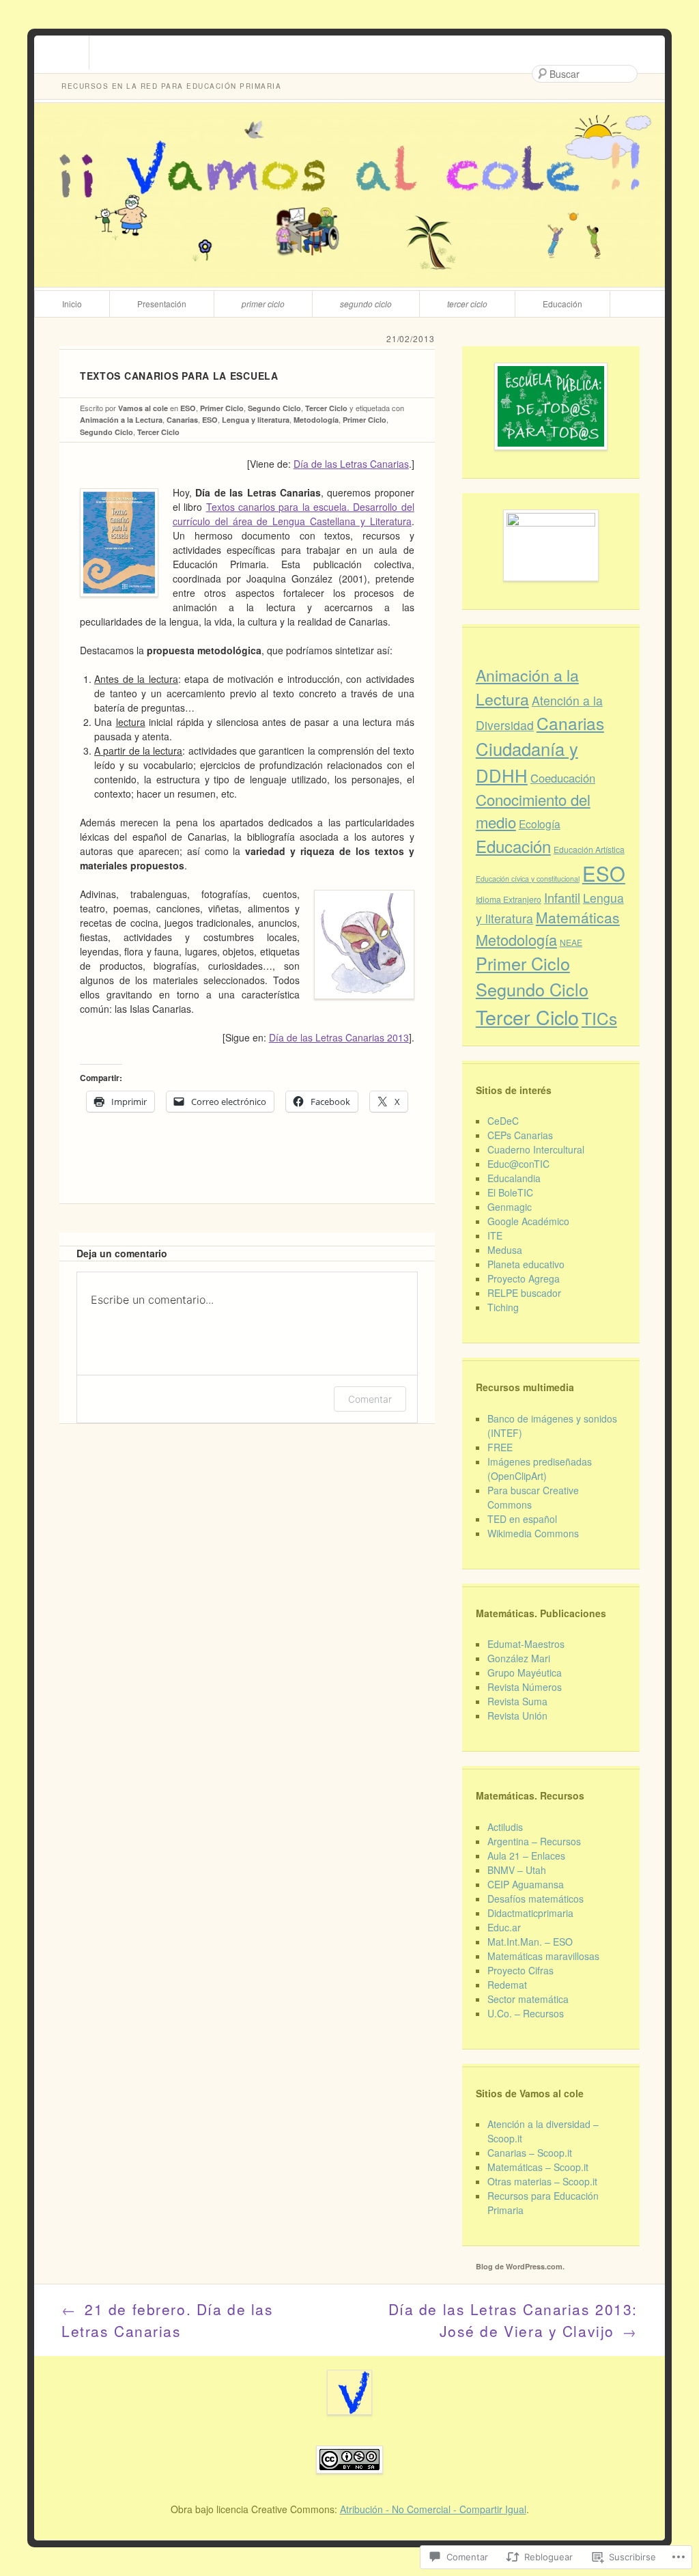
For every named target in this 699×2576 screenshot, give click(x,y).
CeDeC (503, 1121)
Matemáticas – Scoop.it (538, 2167)
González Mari (519, 1658)
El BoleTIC (510, 1192)
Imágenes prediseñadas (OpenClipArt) (540, 1469)
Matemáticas (578, 917)
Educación (562, 304)
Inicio (72, 304)
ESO (188, 408)
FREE (500, 1447)
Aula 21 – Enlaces (526, 1856)
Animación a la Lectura (121, 420)
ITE (495, 1235)
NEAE (571, 942)
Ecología (540, 824)
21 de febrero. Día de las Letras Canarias (168, 2320)
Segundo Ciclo (366, 304)
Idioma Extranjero (509, 899)
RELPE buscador (524, 1293)
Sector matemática (528, 1999)
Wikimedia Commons (533, 1533)
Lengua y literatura (256, 420)
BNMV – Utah (517, 1870)
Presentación (162, 304)
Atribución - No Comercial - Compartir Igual (433, 2509)
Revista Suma (517, 1701)
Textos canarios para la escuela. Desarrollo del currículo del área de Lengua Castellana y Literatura (294, 514)
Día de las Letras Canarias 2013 (339, 1037)
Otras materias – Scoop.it (542, 2181)
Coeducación (563, 778)
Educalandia (514, 1178)
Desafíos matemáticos (536, 1899)
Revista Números (525, 1687)
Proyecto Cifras (520, 1970)
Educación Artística (589, 849)
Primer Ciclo (263, 304)
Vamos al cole (143, 408)
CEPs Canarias (520, 1135)
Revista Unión (517, 1716)
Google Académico (528, 1221)
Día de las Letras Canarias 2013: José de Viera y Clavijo (513, 2320)
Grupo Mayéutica (525, 1672)
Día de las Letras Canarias (351, 464)
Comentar (370, 1399)
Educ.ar (504, 1927)
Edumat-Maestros (526, 1644)
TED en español (522, 1519)
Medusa (505, 1250)
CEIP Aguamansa (526, 1884)
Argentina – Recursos (534, 1841)
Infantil (562, 897)
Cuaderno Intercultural (536, 1149)
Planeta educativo (526, 1264)
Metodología (316, 420)
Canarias (182, 420)
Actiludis (505, 1827)
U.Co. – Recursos (526, 2013)
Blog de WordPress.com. (520, 2266)
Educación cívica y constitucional (528, 879)
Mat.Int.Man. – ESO (530, 1942)
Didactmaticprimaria (530, 1913)
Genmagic (510, 1207)
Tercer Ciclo (467, 304)
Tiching (503, 1307)
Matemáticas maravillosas (543, 1956)
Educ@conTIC (518, 1164)
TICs (599, 1018)
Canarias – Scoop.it (530, 2153)
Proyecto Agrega (524, 1278)
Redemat (507, 1985)
